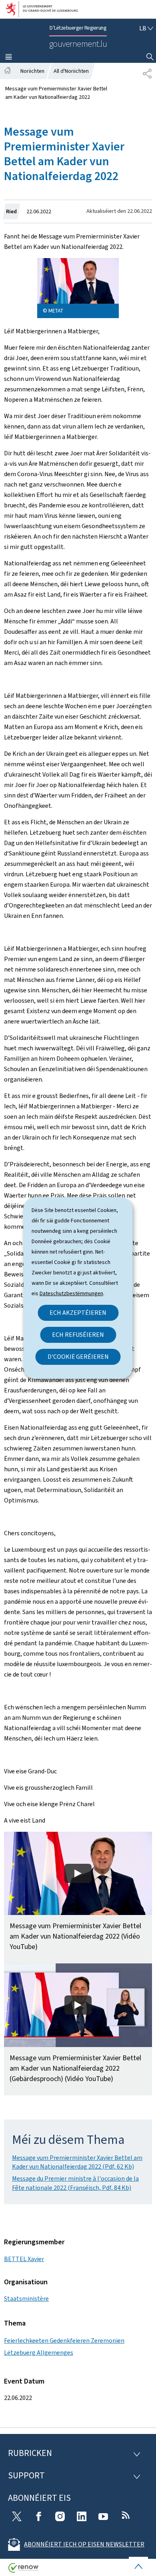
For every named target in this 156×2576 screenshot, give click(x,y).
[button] (78, 1898)
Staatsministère (26, 2299)
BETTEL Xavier (24, 2259)
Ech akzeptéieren (78, 1313)
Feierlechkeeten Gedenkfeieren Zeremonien (64, 2341)
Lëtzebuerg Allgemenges (39, 2353)
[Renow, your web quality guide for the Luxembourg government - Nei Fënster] (24, 2571)
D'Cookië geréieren (78, 1357)
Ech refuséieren (78, 1335)
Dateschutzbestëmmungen (71, 1293)
